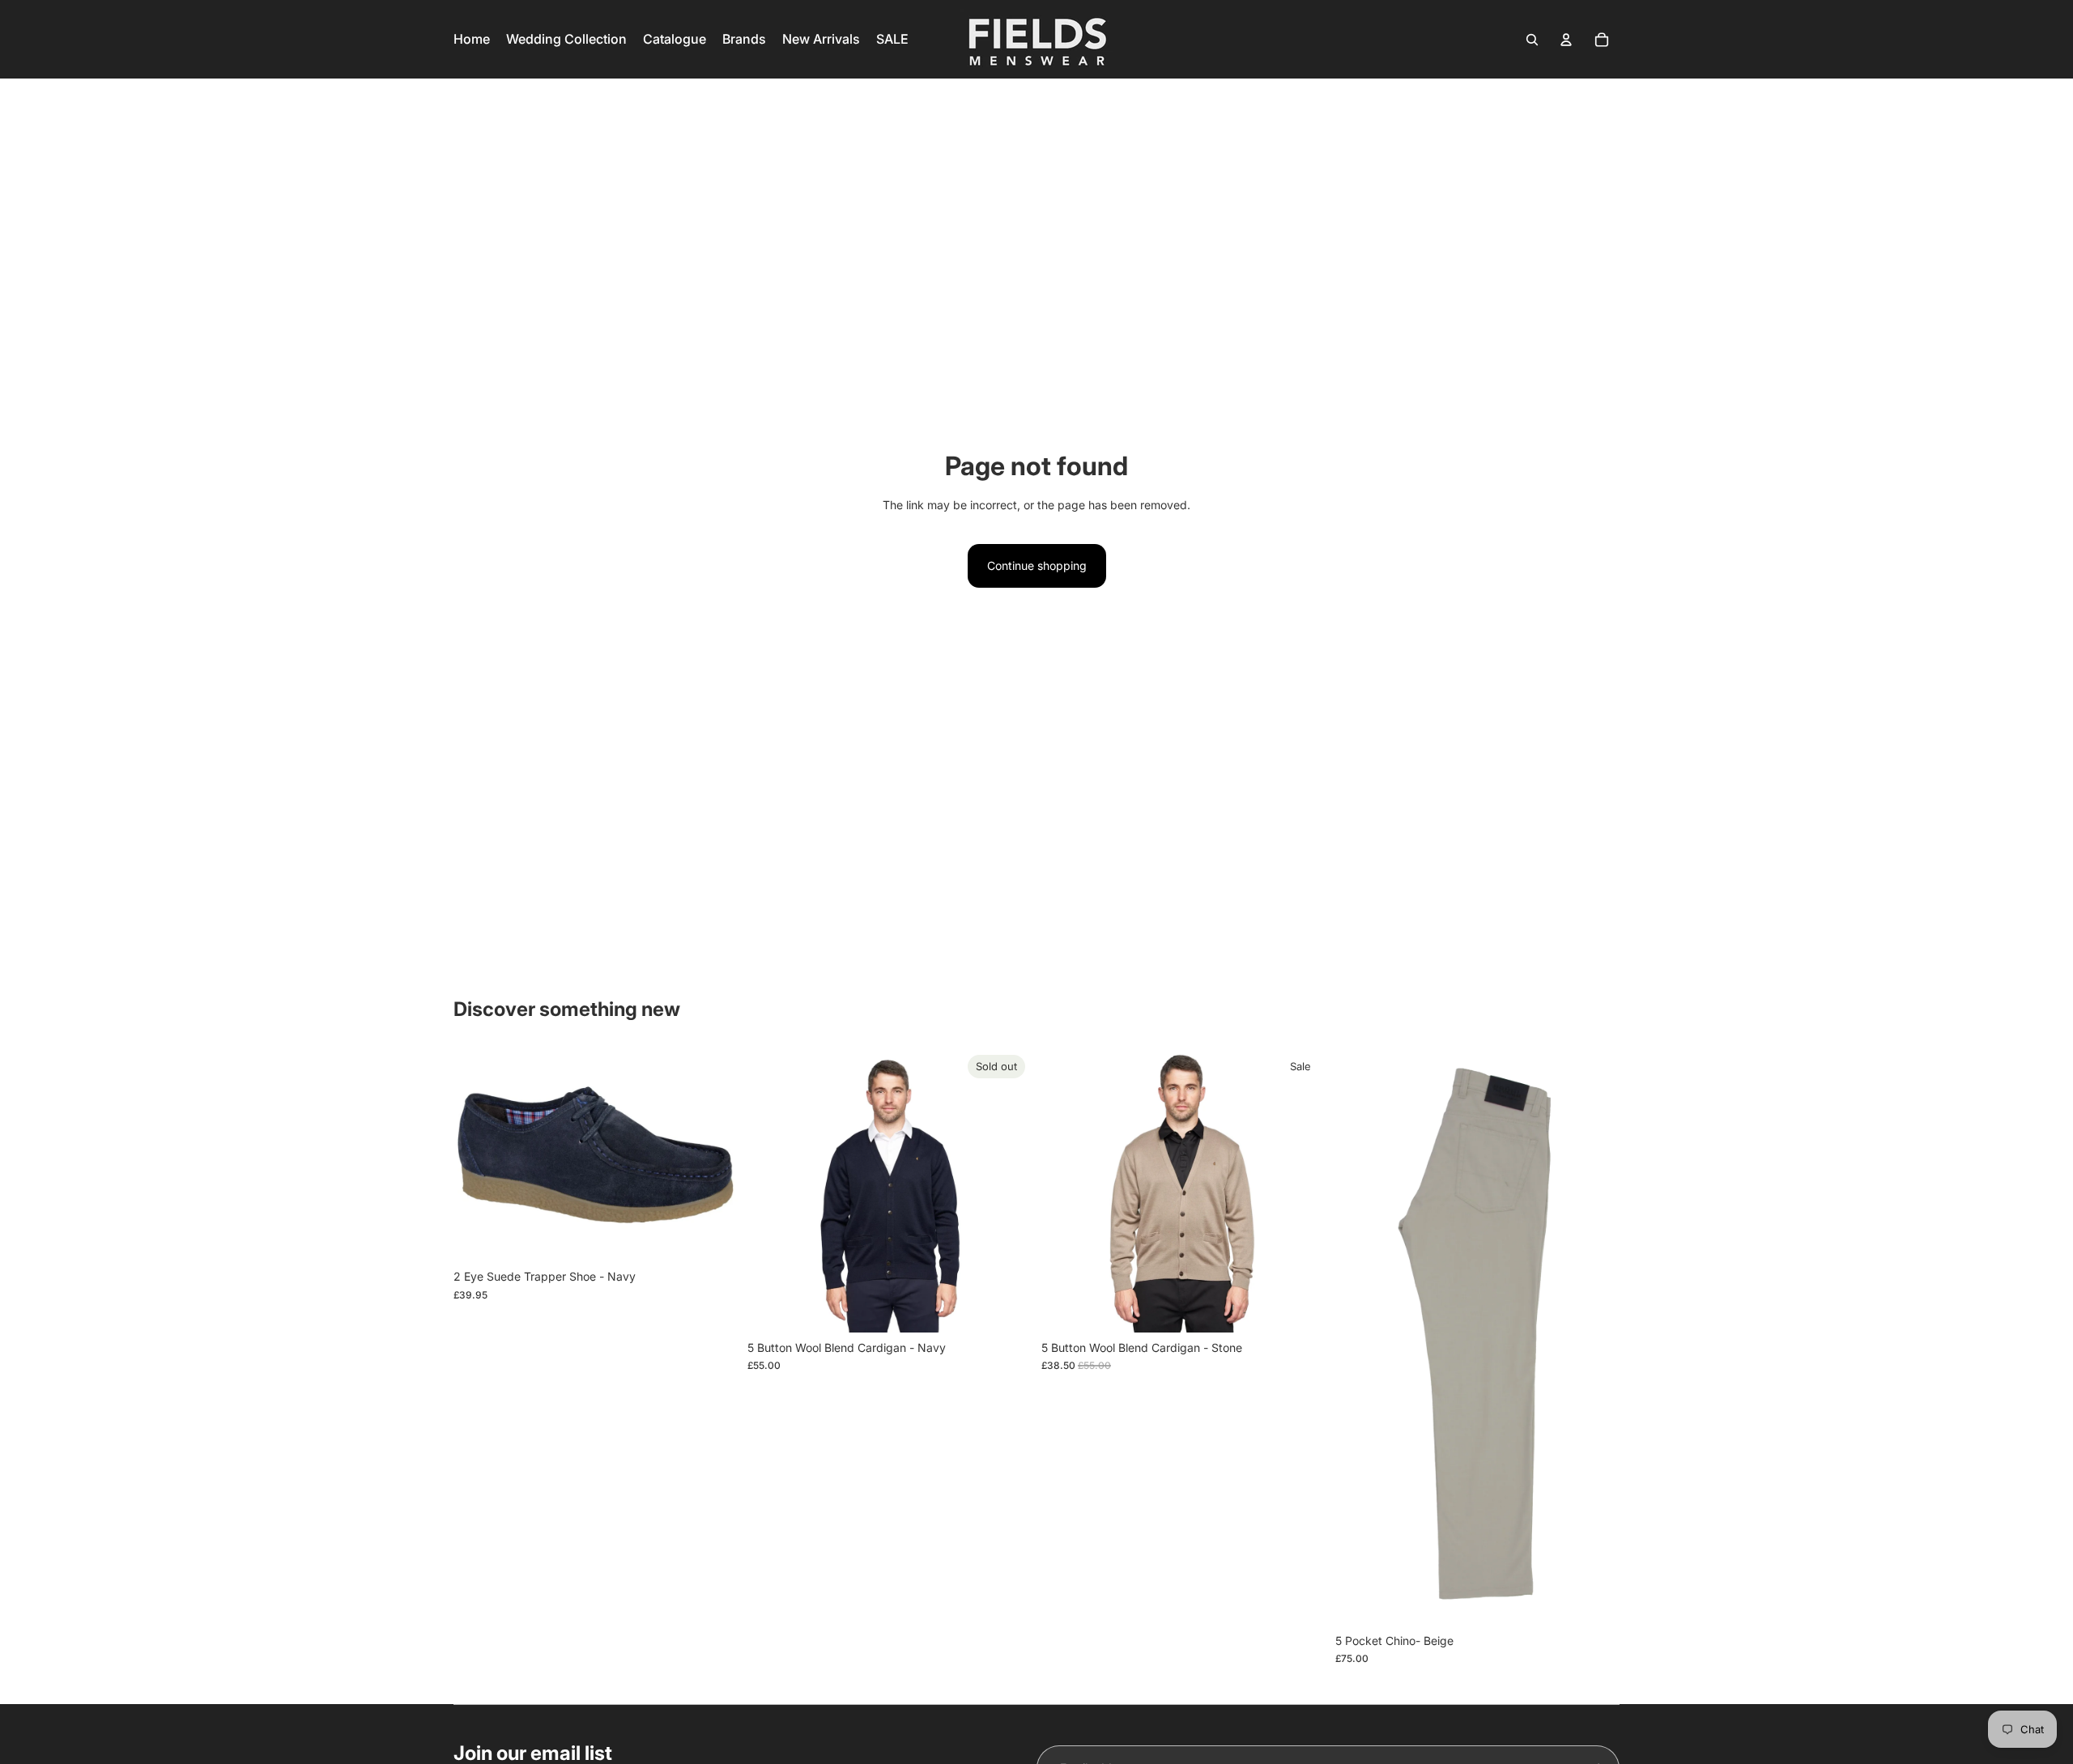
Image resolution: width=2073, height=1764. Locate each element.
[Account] (1566, 40)
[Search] (1532, 40)
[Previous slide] (772, 1190)
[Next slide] (1007, 1190)
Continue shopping (1037, 565)
